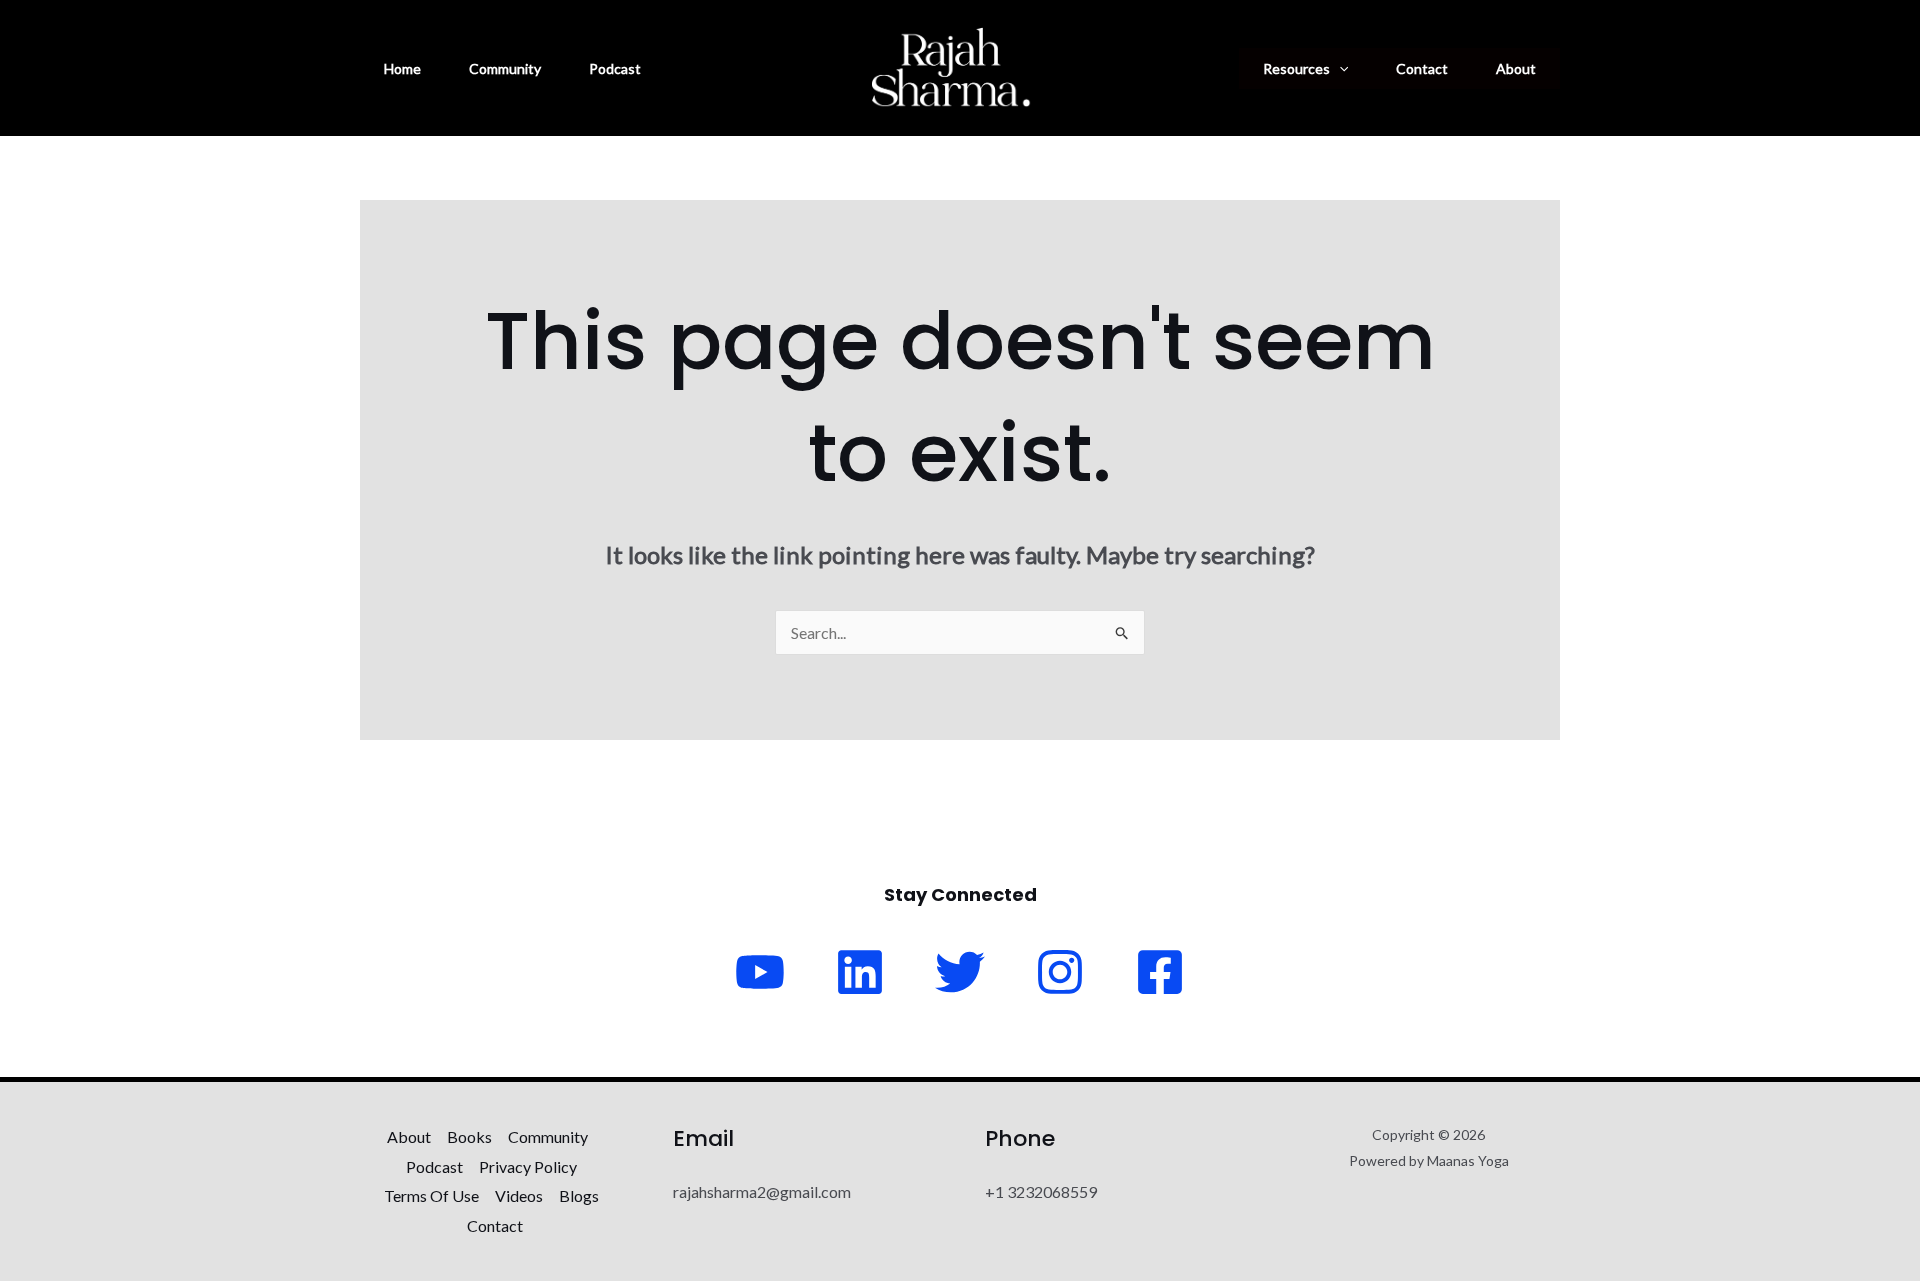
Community (505, 68)
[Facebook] (1160, 972)
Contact (1422, 68)
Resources (1296, 68)
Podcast (615, 68)
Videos (519, 1195)
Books (469, 1136)
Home (402, 68)
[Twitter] (960, 972)
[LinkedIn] (860, 972)
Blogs (579, 1195)
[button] (1339, 68)
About (1516, 68)
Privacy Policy (528, 1166)
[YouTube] (760, 972)
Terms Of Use (431, 1195)
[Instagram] (1060, 972)
